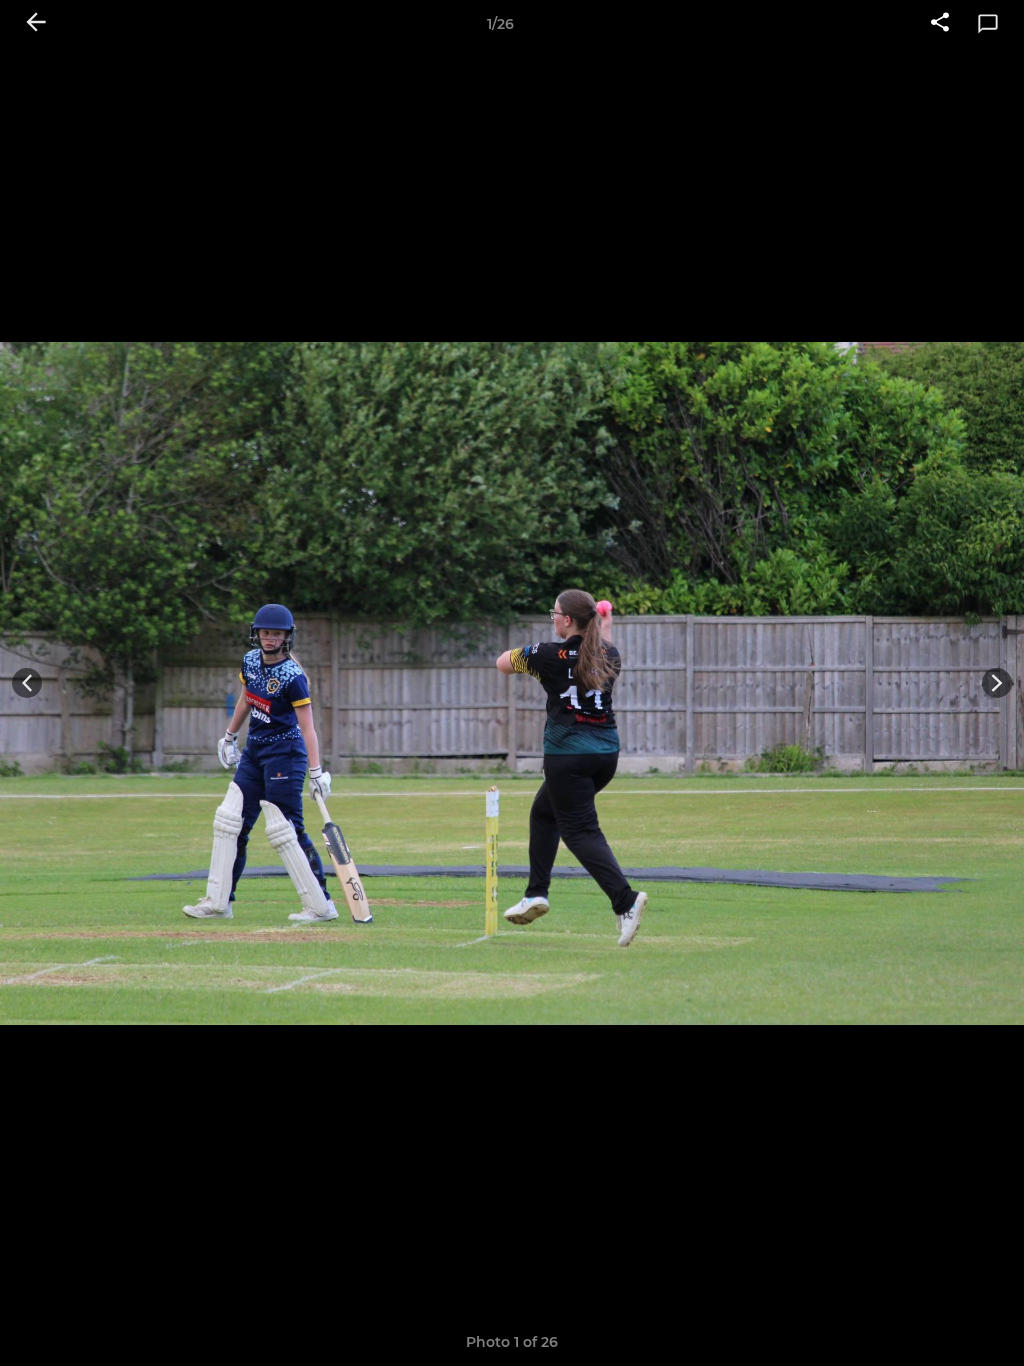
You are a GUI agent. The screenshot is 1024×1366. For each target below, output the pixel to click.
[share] (940, 24)
